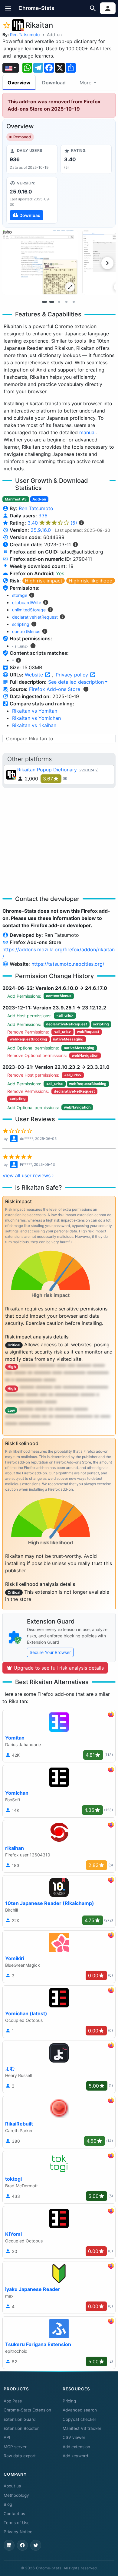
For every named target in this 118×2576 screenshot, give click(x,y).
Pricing (69, 2401)
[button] (8, 8)
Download (54, 83)
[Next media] (107, 263)
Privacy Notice (18, 2532)
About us (12, 2486)
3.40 (52, 523)
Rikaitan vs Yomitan (35, 711)
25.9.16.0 (41, 530)
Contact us (14, 2514)
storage (20, 595)
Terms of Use (17, 2523)
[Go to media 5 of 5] (74, 302)
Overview (19, 83)
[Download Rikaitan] (32, 200)
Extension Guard (20, 2419)
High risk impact (44, 581)
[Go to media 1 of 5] (44, 302)
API (7, 2437)
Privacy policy (73, 675)
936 (43, 516)
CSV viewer (74, 2437)
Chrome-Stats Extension (27, 2410)
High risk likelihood (91, 581)
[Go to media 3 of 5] (59, 302)
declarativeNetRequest (35, 617)
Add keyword (75, 2456)
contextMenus (26, 631)
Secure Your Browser (50, 1652)
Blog (8, 2504)
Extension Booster (21, 2428)
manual (87, 432)
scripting (21, 624)
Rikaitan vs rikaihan (34, 725)
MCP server (15, 2447)
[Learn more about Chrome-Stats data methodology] (86, 689)
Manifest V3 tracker (82, 2428)
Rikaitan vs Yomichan (36, 718)
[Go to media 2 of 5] (52, 302)
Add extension (76, 2447)
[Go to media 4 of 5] (66, 302)
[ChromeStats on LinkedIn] (9, 2545)
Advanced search (80, 2410)
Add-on (54, 35)
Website (35, 675)
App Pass (13, 2401)
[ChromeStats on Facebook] (22, 2545)
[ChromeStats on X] (36, 2545)
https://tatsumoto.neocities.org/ (68, 964)
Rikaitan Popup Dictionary (47, 770)
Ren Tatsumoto (25, 35)
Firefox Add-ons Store (55, 689)
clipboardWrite (27, 602)
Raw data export (20, 2456)
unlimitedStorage (29, 610)
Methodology (16, 2495)
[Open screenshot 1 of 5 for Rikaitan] (40, 262)
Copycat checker (79, 2419)
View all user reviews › (28, 1175)
